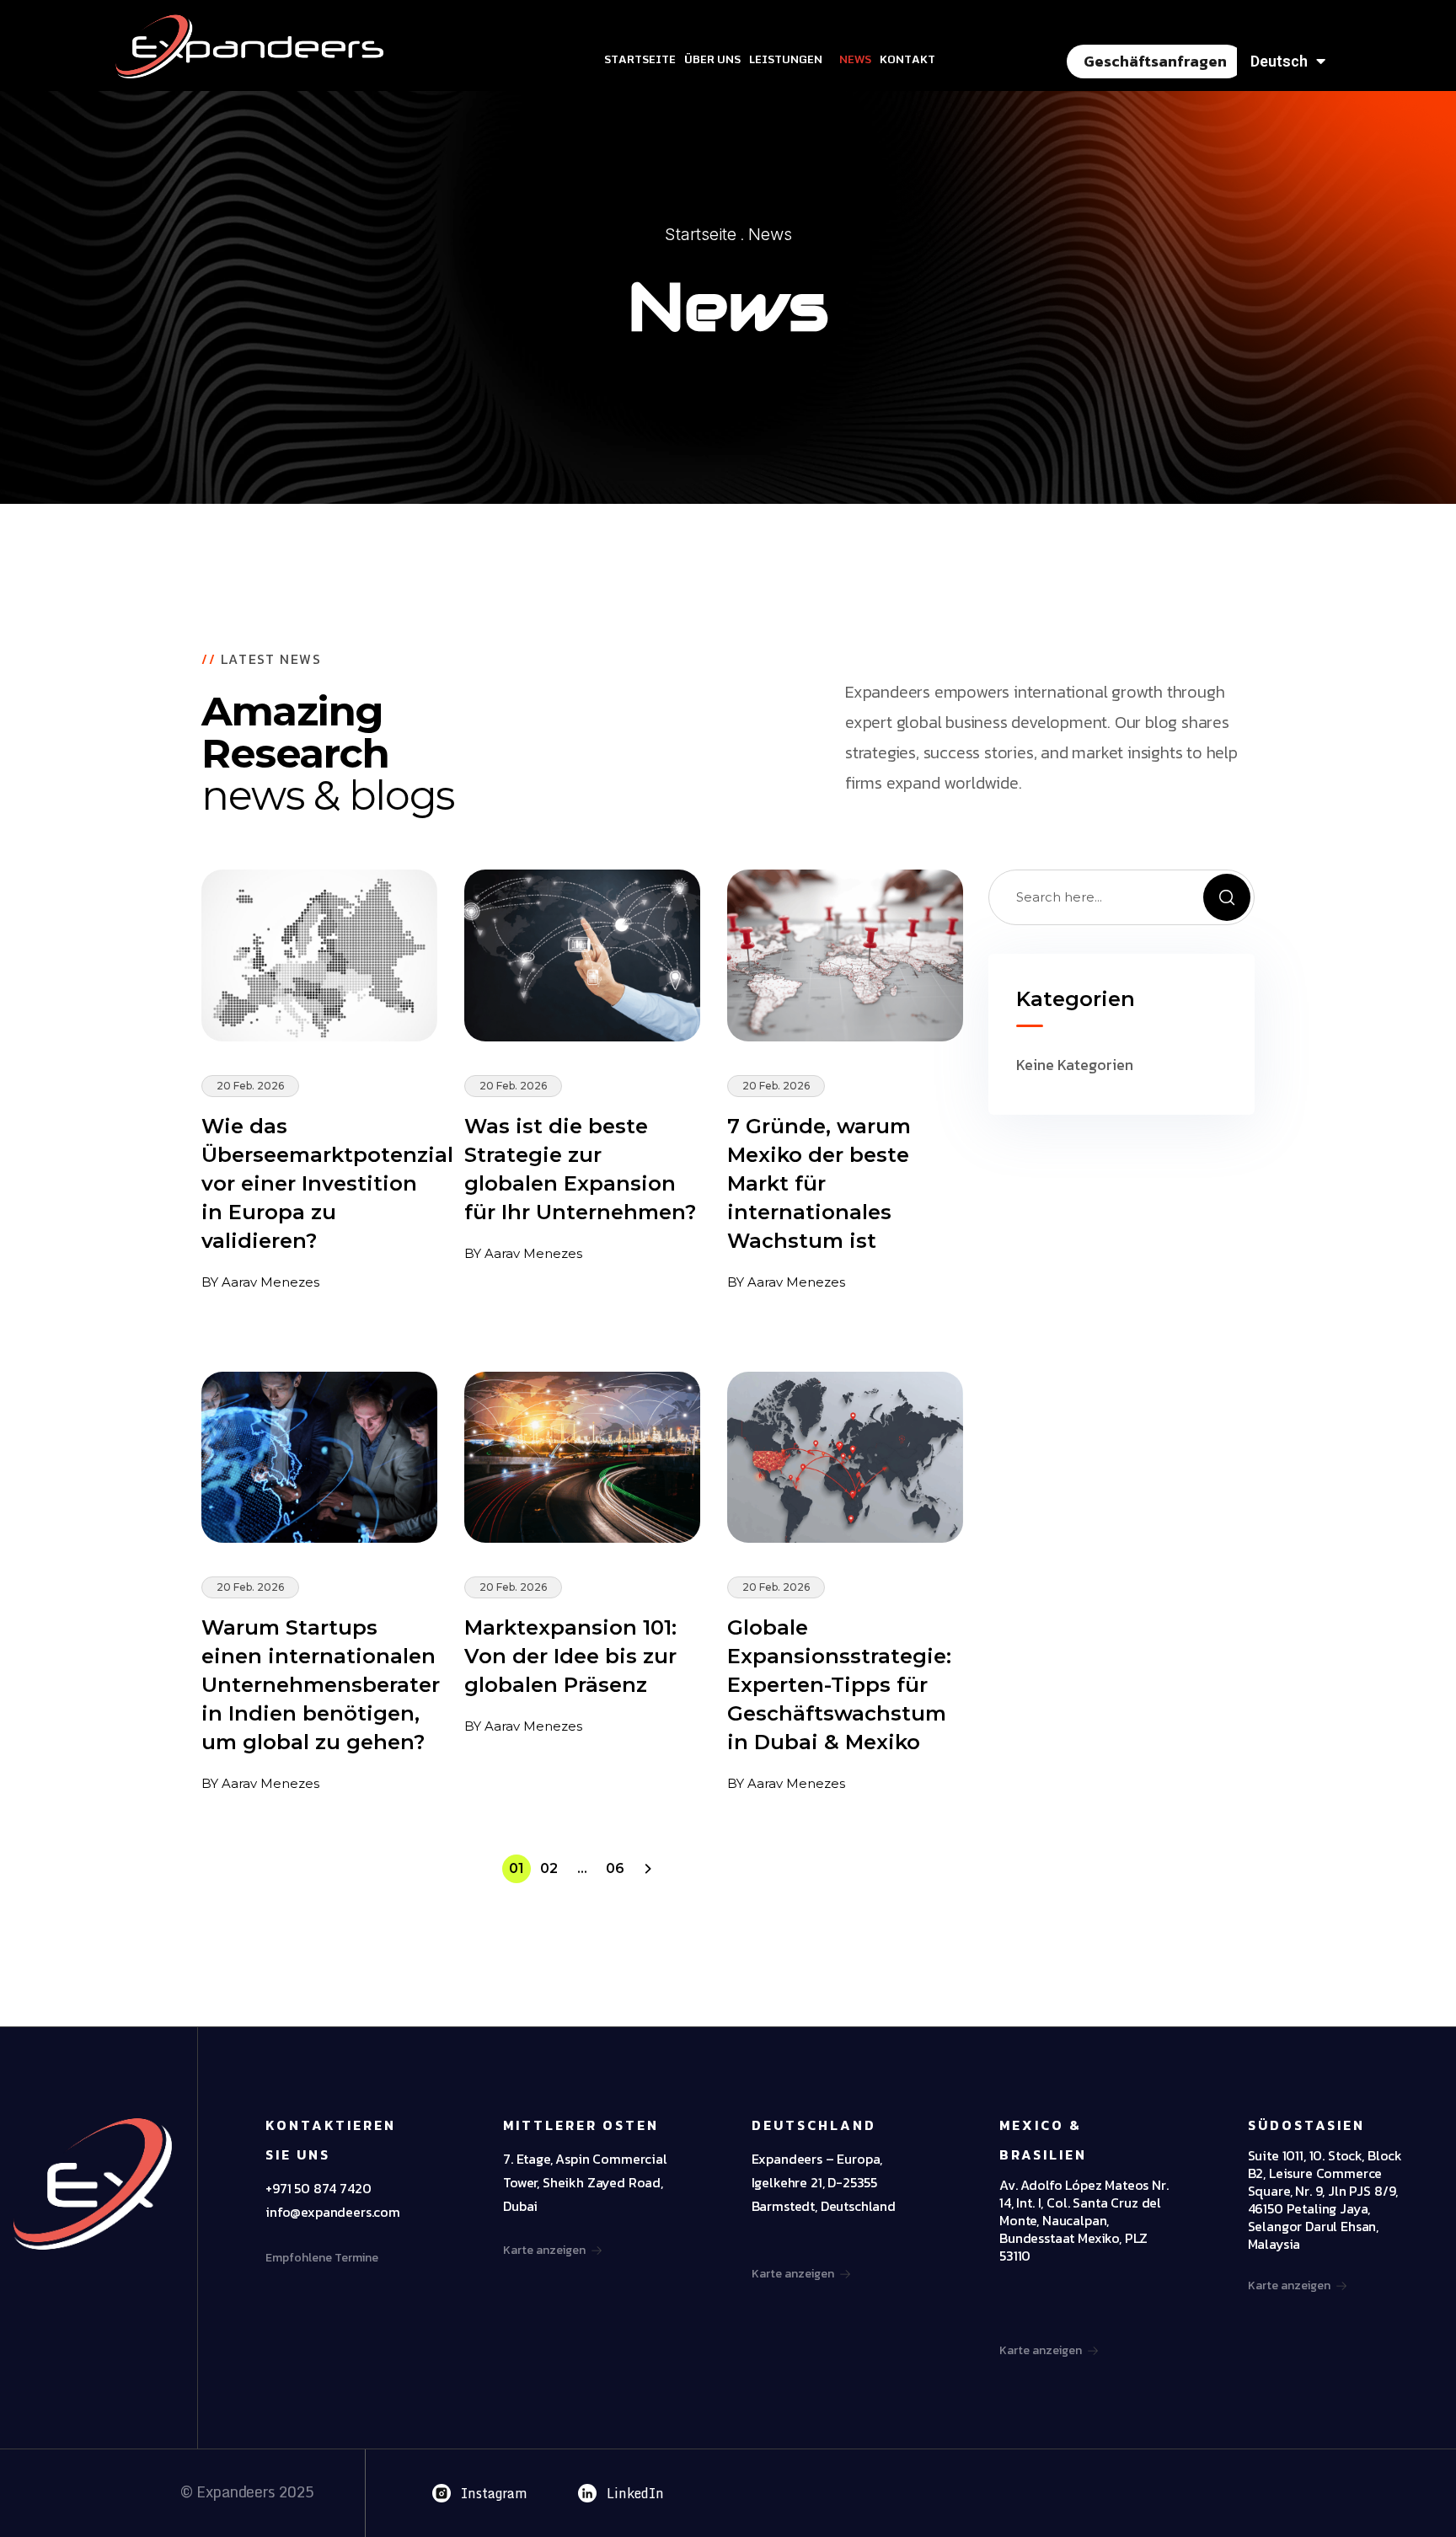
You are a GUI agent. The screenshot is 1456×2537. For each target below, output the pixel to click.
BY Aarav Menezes (260, 1282)
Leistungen (786, 59)
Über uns (712, 59)
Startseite (640, 59)
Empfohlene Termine (322, 2258)
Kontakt (907, 59)
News (855, 59)
